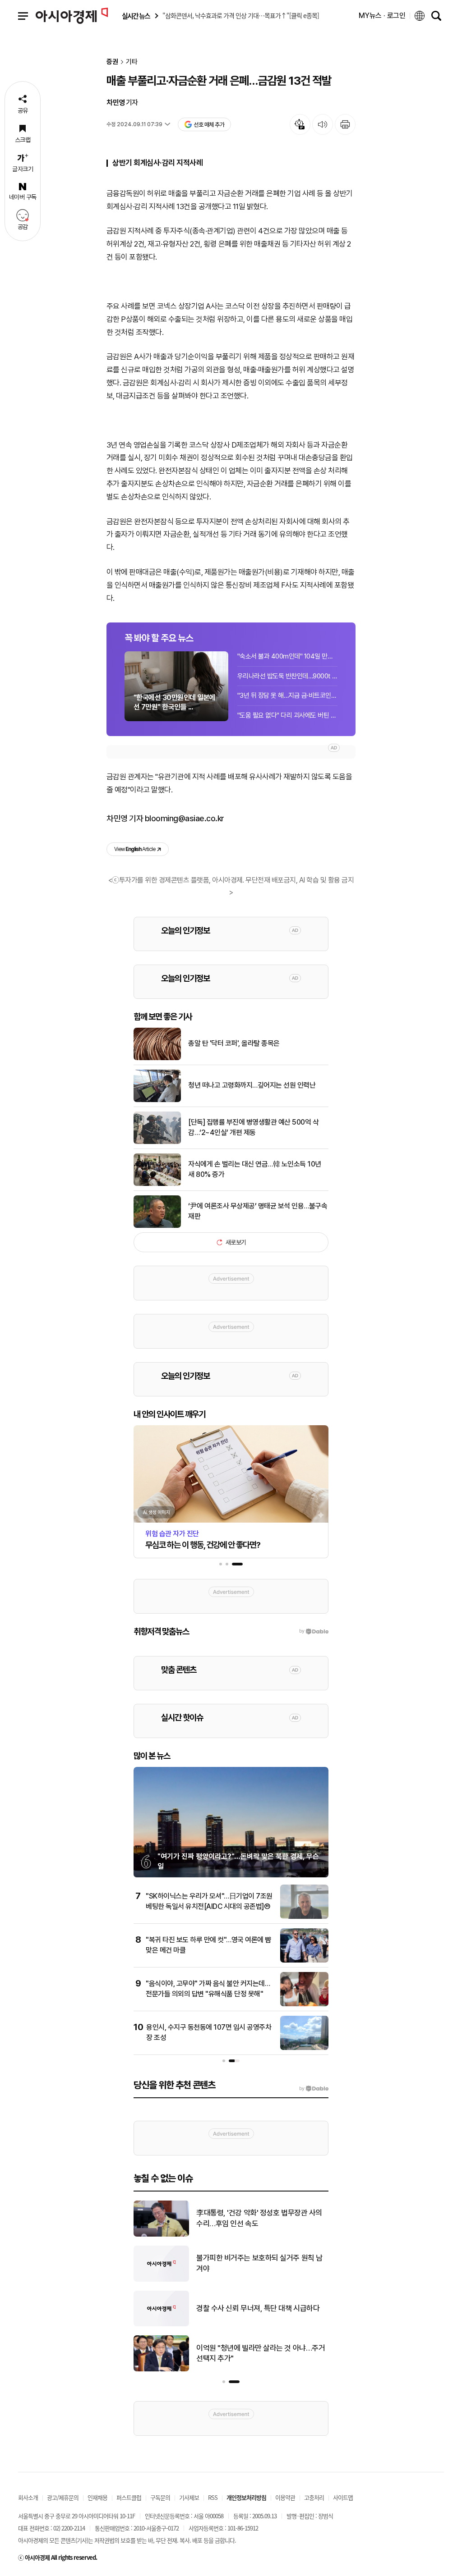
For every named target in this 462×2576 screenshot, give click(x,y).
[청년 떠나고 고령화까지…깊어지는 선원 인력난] (157, 1100)
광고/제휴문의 (63, 2497)
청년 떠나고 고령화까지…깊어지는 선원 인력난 (252, 1085)
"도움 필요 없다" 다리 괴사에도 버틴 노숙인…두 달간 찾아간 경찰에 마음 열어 (287, 715)
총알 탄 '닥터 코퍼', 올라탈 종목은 (234, 1043)
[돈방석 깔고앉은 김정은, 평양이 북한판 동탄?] (161, 2235)
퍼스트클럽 (129, 2497)
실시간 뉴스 (136, 16)
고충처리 (314, 2497)
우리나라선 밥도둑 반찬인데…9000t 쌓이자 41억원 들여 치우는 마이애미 (287, 676)
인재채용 (97, 2497)
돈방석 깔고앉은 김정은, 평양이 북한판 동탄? (262, 2218)
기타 (132, 62)
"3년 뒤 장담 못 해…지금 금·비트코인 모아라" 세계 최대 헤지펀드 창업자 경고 (287, 695)
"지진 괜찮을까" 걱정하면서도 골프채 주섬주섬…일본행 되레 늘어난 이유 (261, 2308)
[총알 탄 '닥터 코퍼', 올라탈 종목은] (157, 1058)
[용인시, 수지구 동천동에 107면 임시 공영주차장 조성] (304, 2048)
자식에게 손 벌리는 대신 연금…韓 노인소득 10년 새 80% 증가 (255, 1169)
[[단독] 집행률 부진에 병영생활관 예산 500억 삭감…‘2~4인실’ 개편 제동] (157, 1142)
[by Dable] (314, 2089)
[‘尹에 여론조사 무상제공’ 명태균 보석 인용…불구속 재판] (157, 1226)
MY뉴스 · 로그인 (382, 16)
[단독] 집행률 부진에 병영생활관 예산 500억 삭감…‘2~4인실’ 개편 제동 (253, 1127)
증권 (112, 62)
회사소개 (28, 2497)
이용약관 (285, 2497)
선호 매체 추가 (209, 125)
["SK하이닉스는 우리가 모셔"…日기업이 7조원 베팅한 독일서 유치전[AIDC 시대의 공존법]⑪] (304, 1917)
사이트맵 (343, 2497)
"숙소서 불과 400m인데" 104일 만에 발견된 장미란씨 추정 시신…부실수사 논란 (287, 656)
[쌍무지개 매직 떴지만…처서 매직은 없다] (161, 2370)
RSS (213, 2497)
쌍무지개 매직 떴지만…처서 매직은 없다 (255, 2353)
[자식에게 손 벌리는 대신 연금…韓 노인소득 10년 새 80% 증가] (157, 1184)
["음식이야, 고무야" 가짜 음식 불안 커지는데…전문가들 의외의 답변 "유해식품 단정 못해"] (304, 2004)
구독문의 (160, 2497)
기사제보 (189, 2497)
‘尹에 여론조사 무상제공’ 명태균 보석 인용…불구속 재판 (258, 1211)
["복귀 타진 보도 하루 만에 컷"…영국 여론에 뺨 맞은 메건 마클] (304, 1961)
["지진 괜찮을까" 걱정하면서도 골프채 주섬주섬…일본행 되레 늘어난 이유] (161, 2324)
